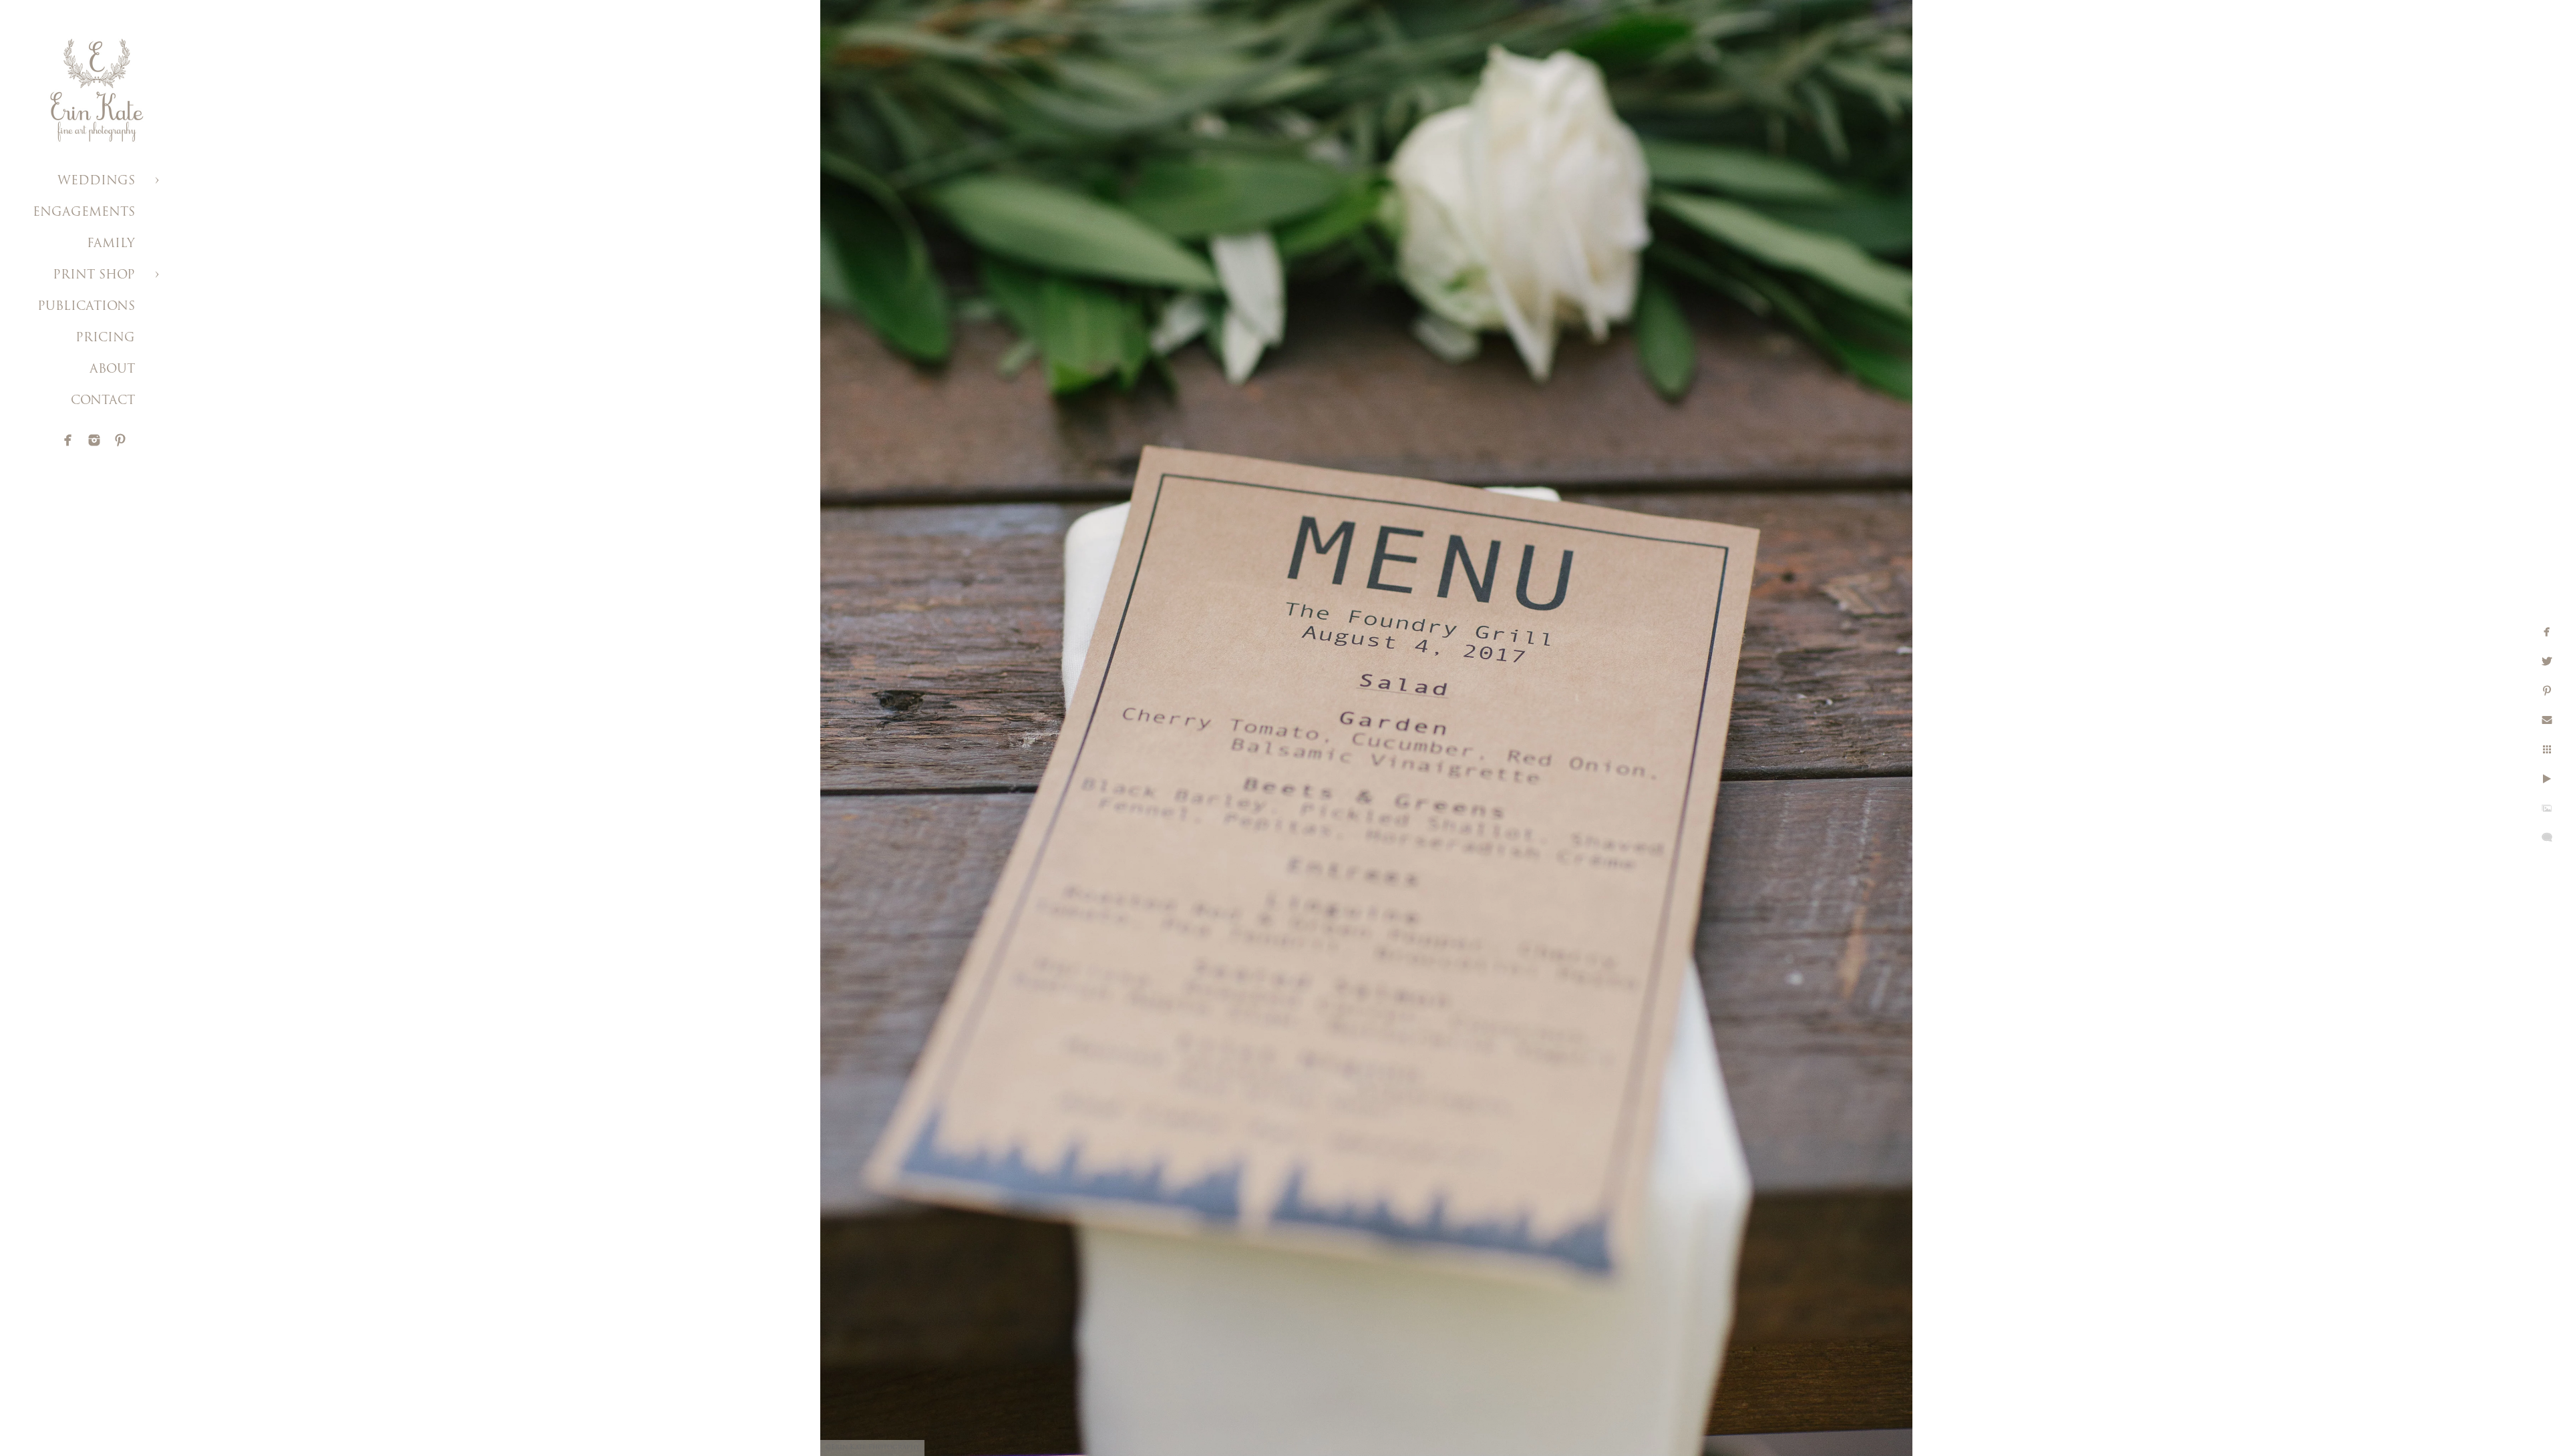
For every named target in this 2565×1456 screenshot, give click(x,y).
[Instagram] (94, 440)
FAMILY (111, 244)
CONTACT (103, 401)
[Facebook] (68, 440)
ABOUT (112, 370)
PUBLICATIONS (86, 307)
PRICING (105, 339)
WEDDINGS (96, 182)
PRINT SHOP (94, 276)
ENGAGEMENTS (84, 213)
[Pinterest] (120, 440)
